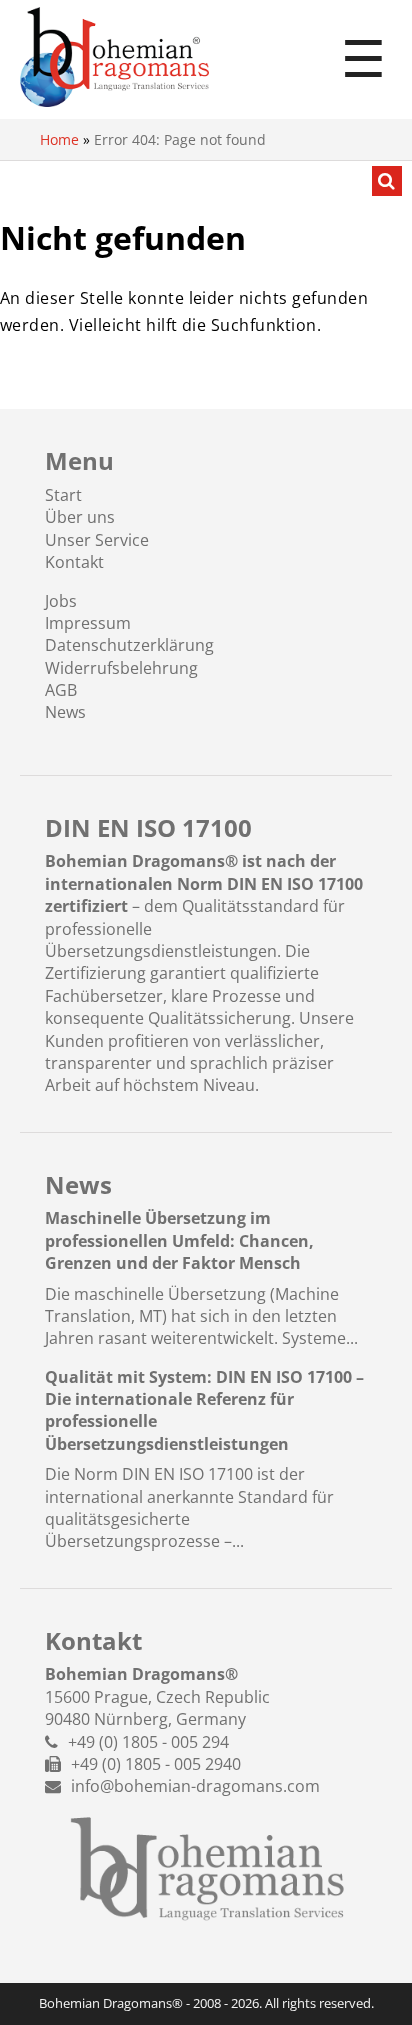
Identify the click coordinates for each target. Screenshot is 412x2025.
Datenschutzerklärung (129, 645)
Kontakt (74, 562)
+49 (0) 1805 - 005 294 (148, 1742)
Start (63, 495)
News (65, 712)
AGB (61, 690)
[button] (36, 1989)
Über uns (80, 517)
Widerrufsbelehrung (121, 668)
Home (59, 139)
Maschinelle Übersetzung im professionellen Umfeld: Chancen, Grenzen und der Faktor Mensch (179, 1240)
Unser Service (97, 540)
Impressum (88, 623)
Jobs (61, 601)
